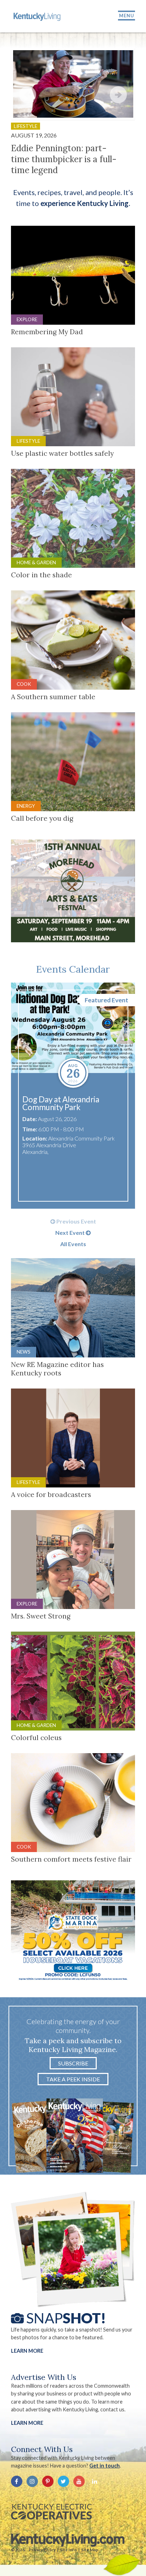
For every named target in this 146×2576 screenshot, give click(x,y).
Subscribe (73, 2063)
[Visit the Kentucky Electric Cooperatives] (51, 2512)
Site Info (68, 2550)
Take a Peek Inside (73, 2079)
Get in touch (105, 2466)
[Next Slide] (118, 95)
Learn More (27, 2351)
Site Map (90, 2550)
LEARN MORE (27, 2423)
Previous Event (76, 1221)
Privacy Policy (42, 2550)
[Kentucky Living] (38, 16)
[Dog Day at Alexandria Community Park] (73, 1028)
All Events (73, 1244)
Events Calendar (73, 969)
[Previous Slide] (28, 95)
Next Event (71, 1233)
